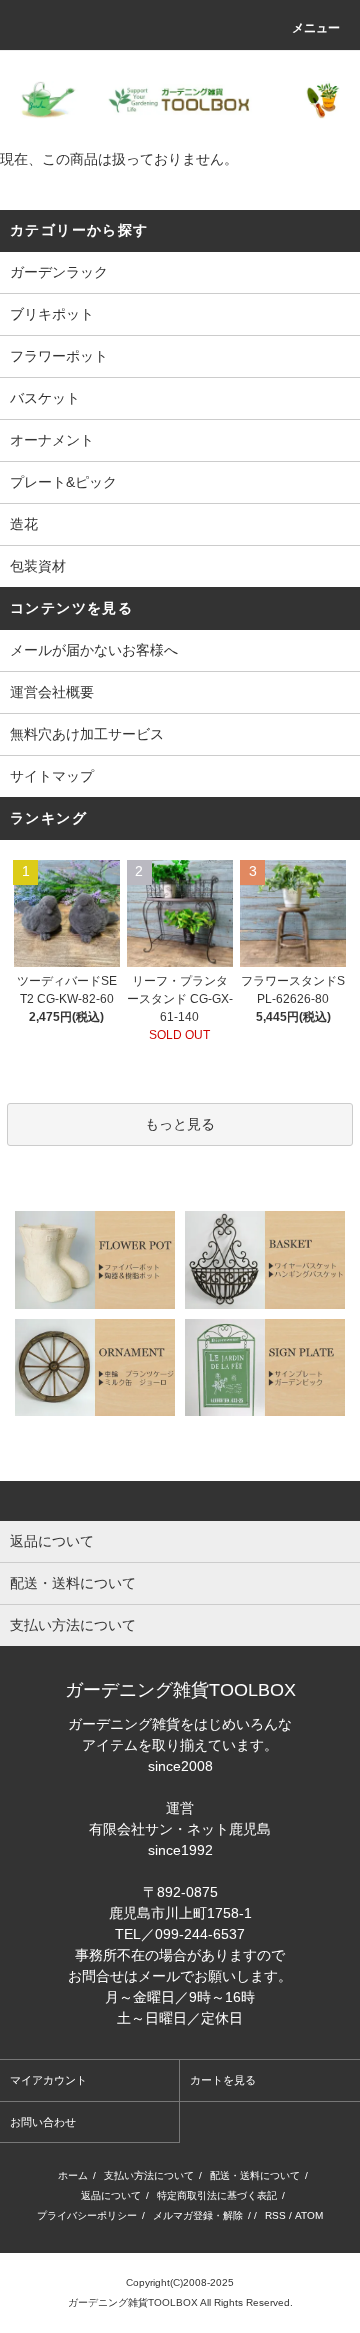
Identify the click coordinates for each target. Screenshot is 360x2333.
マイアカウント (48, 2080)
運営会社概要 (52, 692)
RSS (275, 2215)
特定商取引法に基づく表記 (217, 2195)
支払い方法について (149, 2175)
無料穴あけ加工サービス (87, 734)
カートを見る (223, 2080)
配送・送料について (255, 2175)
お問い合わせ (43, 2122)
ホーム (73, 2175)
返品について (111, 2195)
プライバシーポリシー (87, 2215)
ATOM (309, 2215)
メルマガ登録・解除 (198, 2215)
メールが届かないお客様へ (94, 650)
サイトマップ (52, 776)
